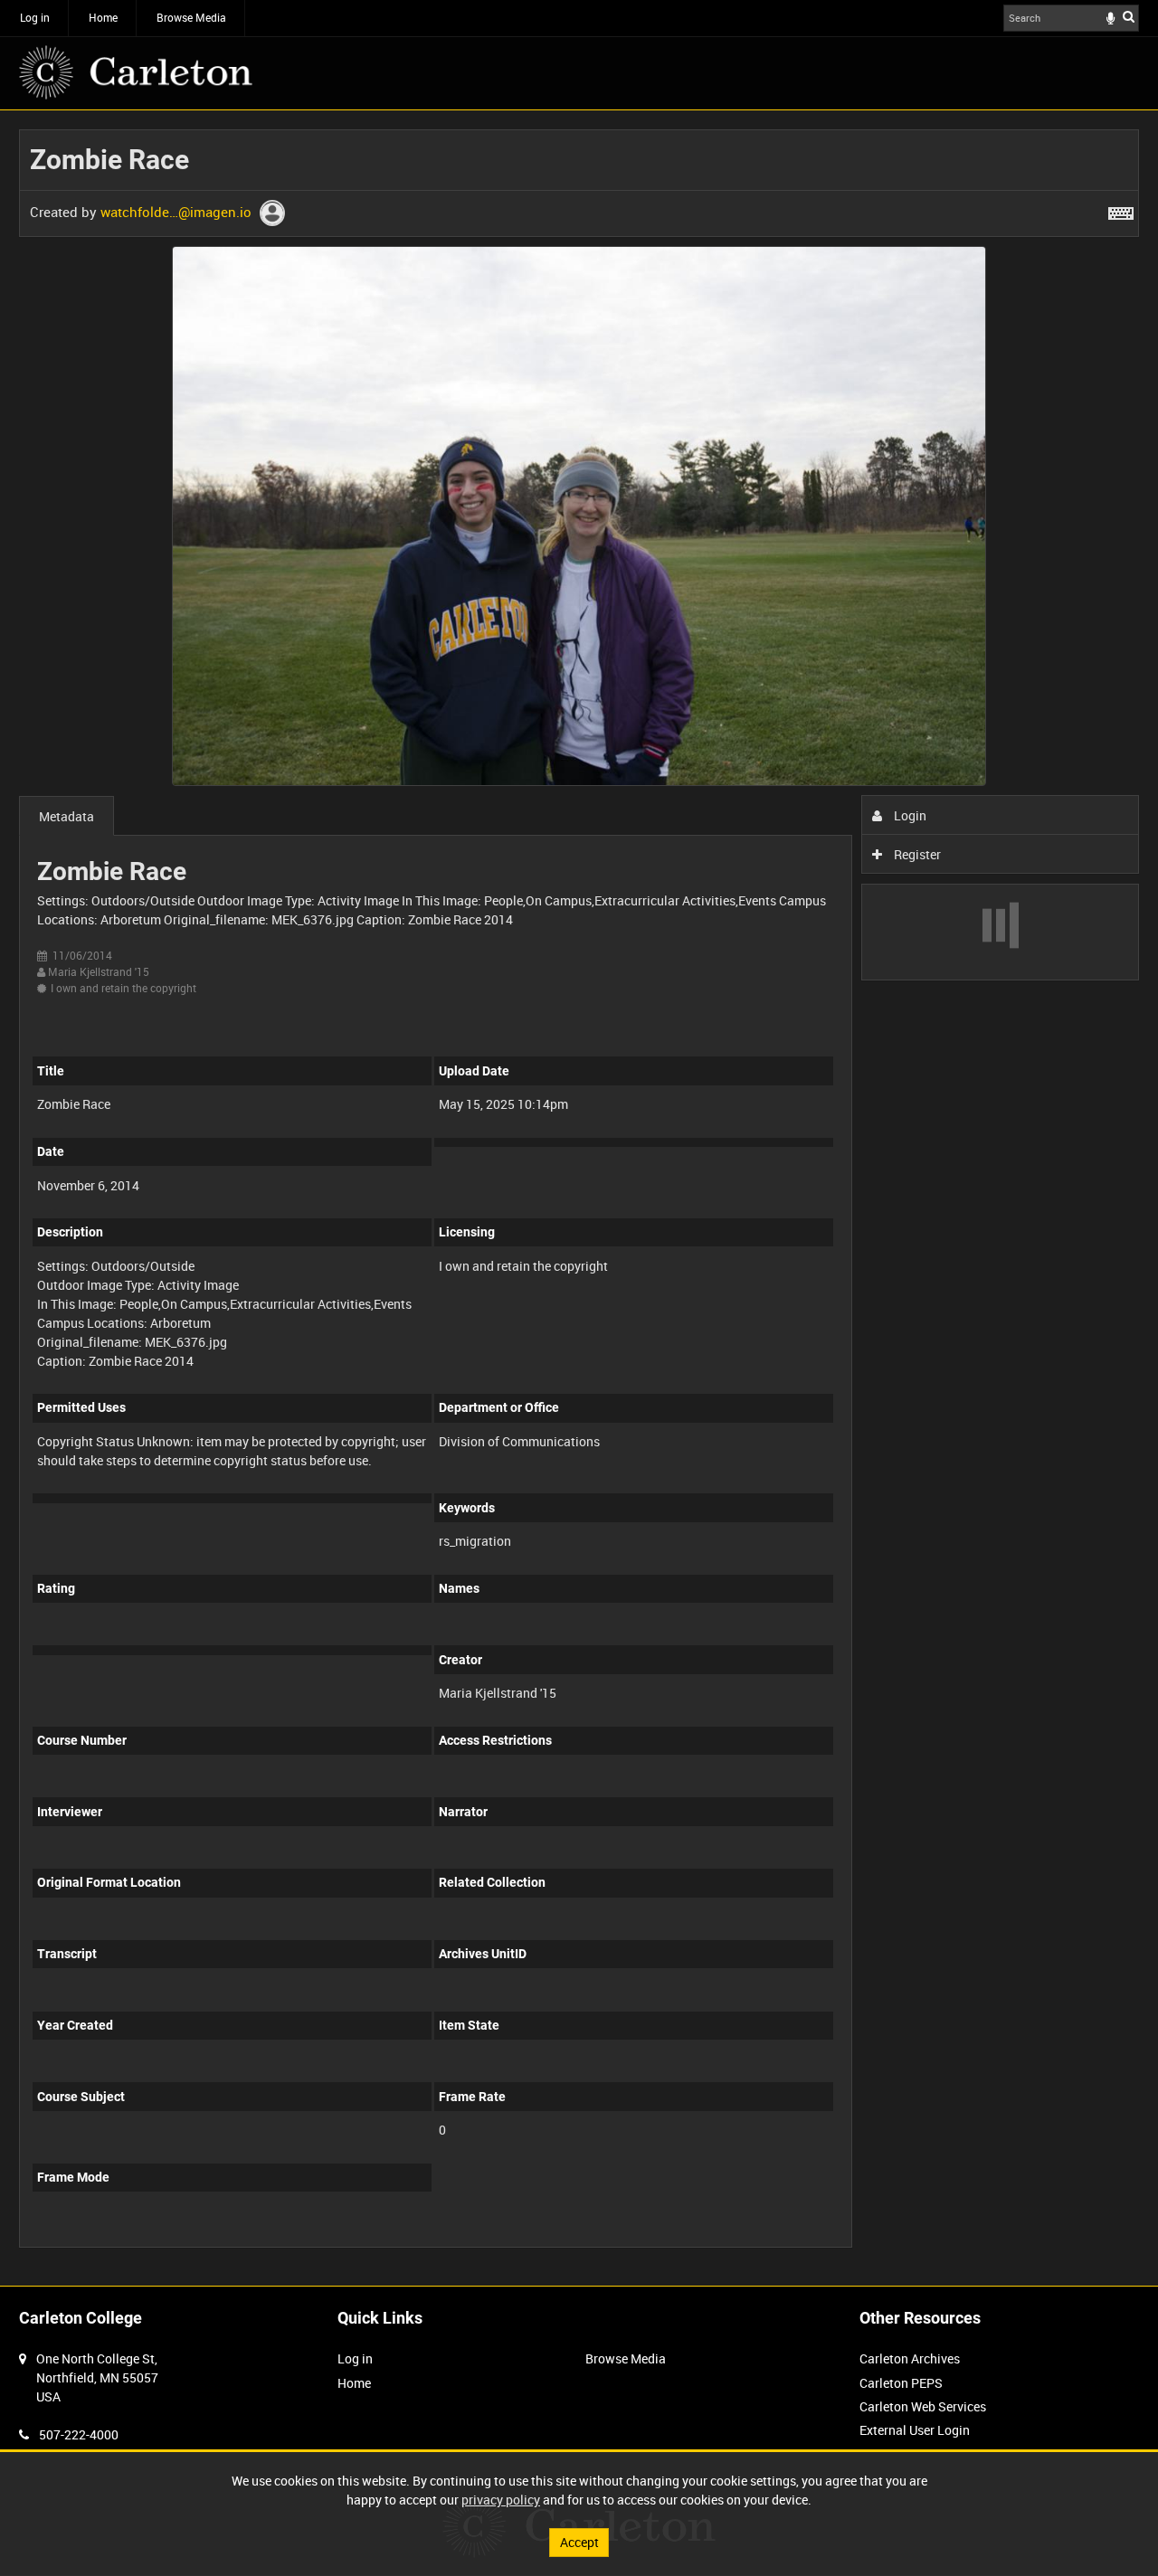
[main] (579, 1198)
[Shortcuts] (1121, 210)
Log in (35, 17)
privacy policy (501, 2500)
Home (103, 17)
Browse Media (191, 17)
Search (1129, 16)
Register (916, 854)
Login (909, 815)
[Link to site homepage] (136, 72)
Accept (579, 2542)
